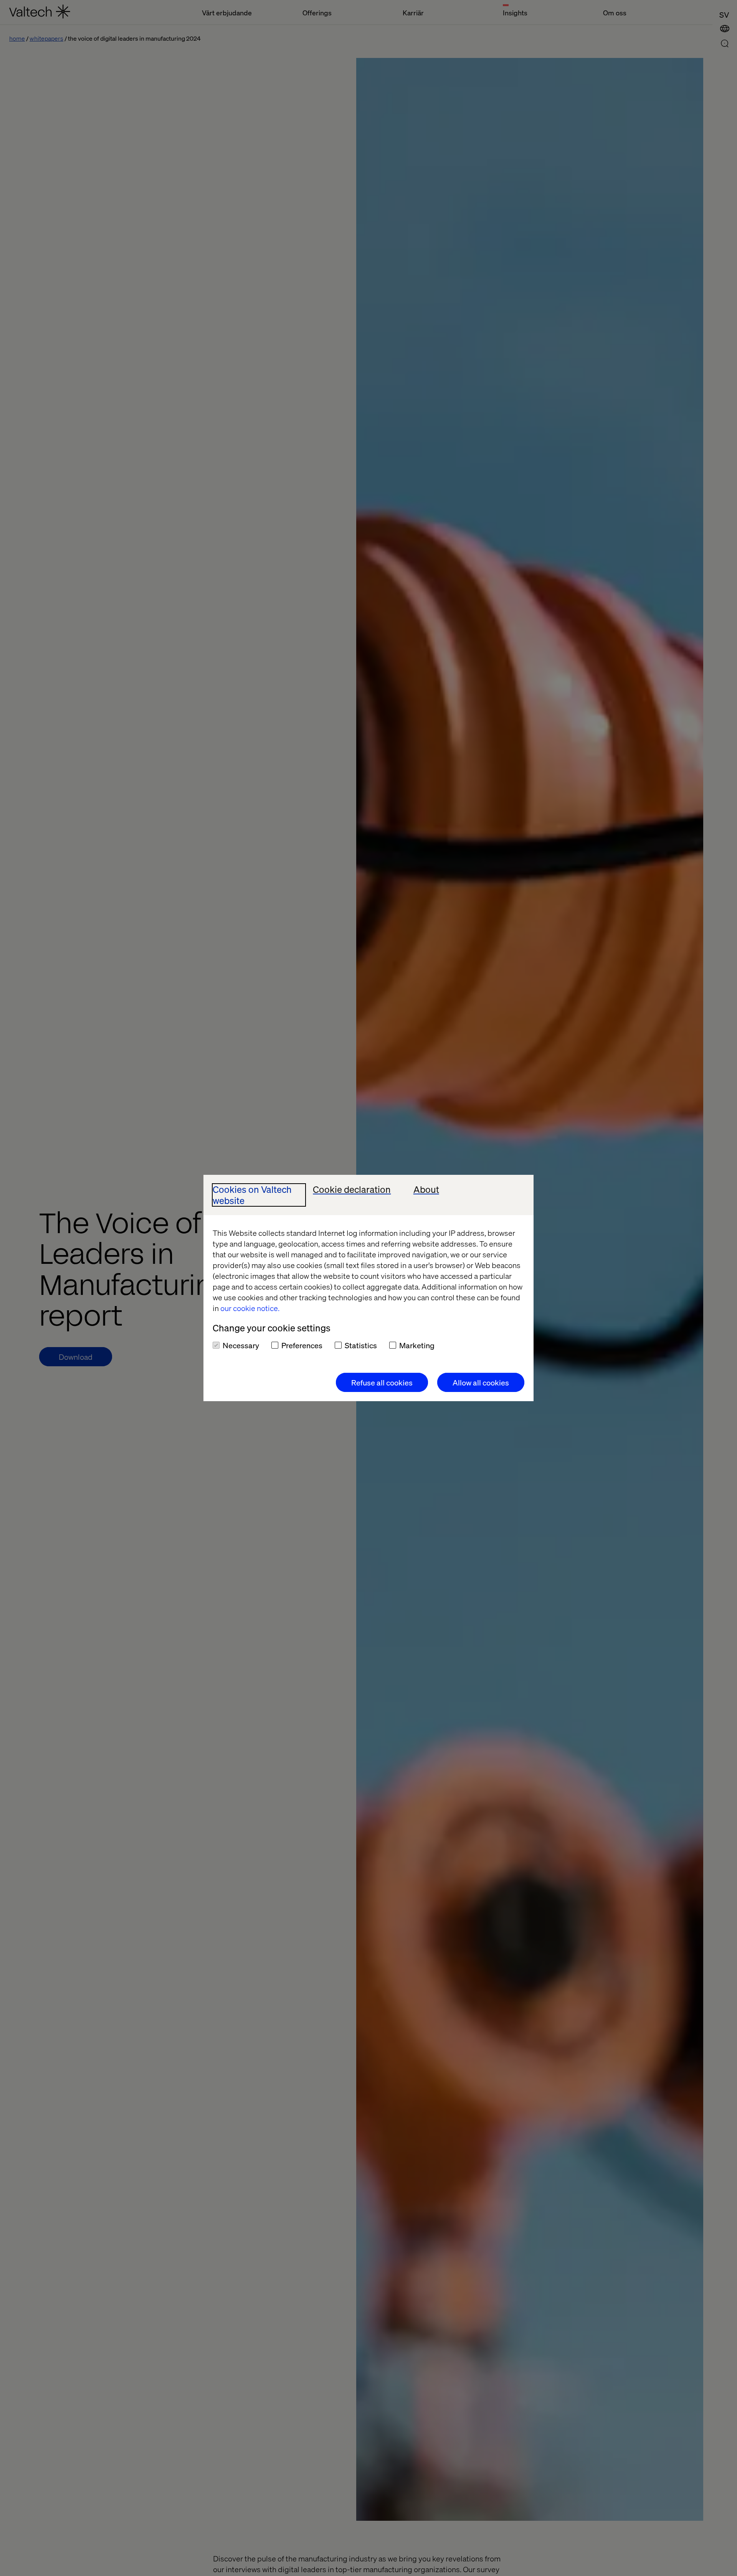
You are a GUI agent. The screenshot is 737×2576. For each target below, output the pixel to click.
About (426, 1190)
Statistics (361, 1345)
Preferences (302, 1345)
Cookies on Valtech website (252, 1195)
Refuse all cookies (382, 1382)
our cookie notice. (250, 1308)
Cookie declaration (352, 1190)
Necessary (241, 1345)
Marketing (417, 1345)
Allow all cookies (481, 1382)
